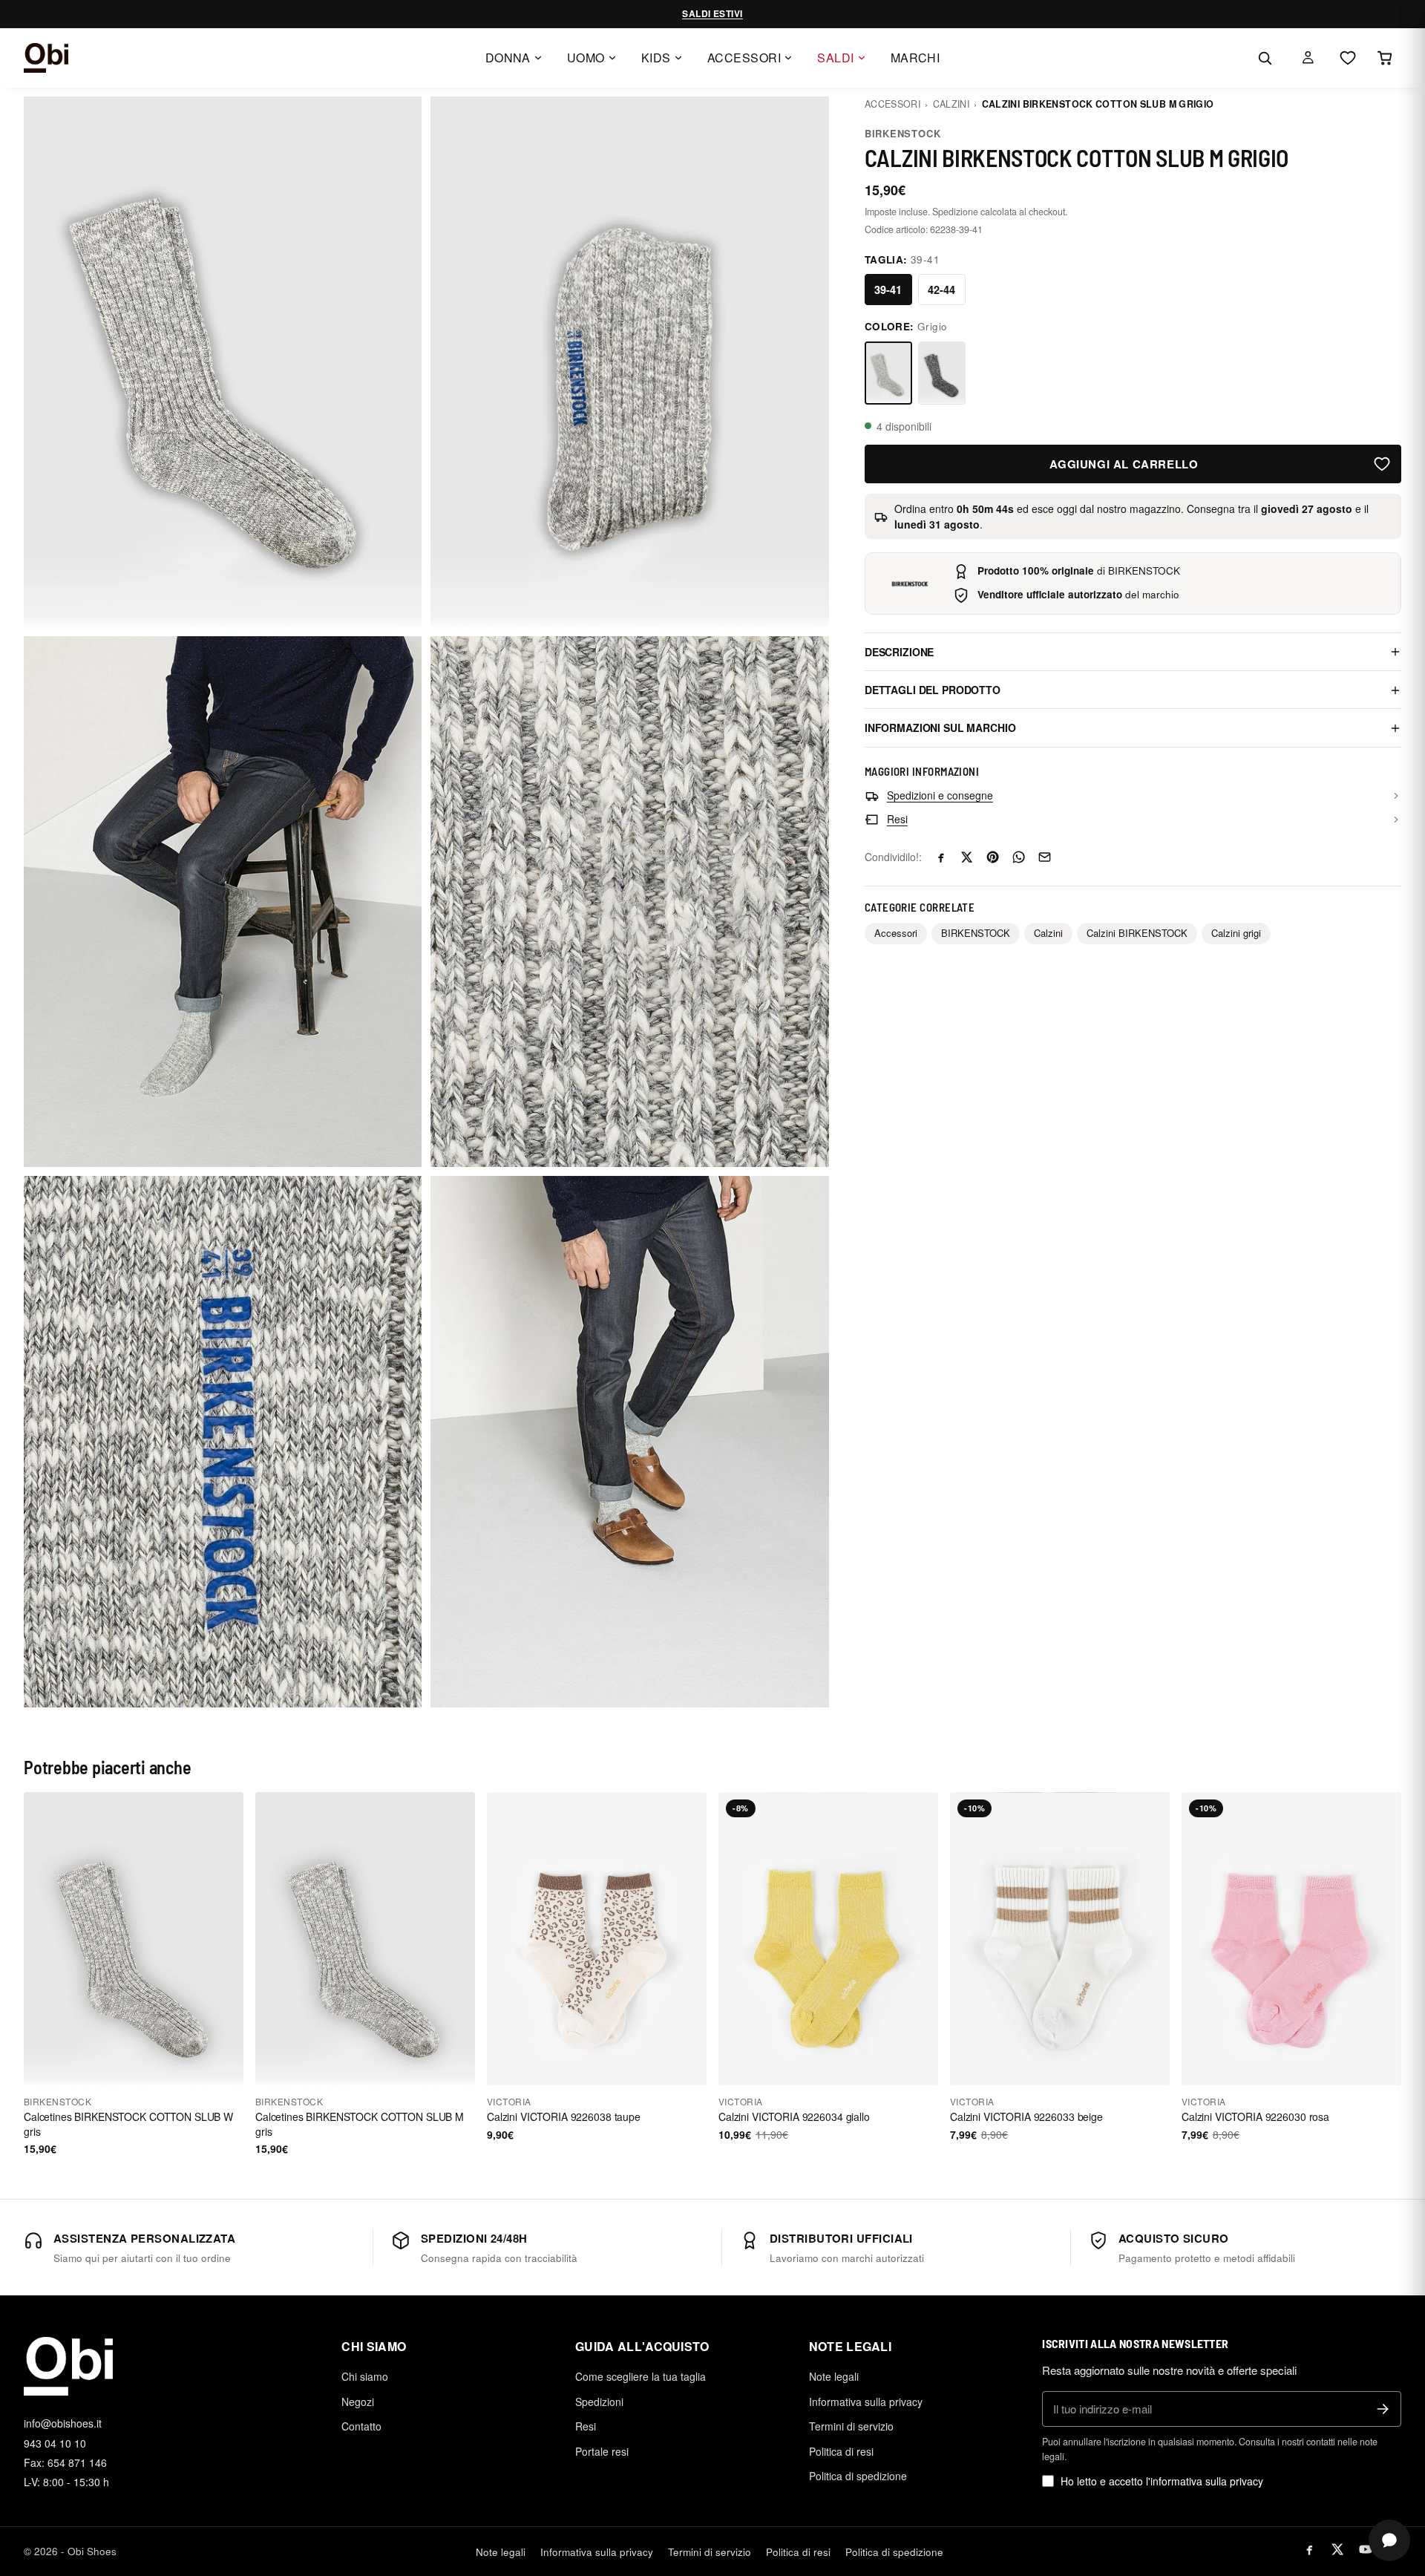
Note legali (834, 2376)
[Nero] (942, 373)
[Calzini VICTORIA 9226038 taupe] (597, 1939)
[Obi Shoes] (46, 58)
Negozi (358, 2402)
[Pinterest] (993, 857)
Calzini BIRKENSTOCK (1137, 934)
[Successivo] (226, 1939)
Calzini (951, 104)
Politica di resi (841, 2451)
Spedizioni (599, 2402)
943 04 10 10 (55, 2443)
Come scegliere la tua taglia (641, 2376)
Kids (656, 58)
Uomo (586, 58)
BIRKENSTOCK (903, 133)
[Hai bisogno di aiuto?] (1389, 2540)
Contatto (361, 2426)
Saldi (835, 58)
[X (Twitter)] (1337, 2549)
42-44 (941, 290)
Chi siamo (365, 2376)
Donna (508, 58)
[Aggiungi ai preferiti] (1382, 464)
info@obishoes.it (63, 2423)
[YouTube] (1366, 2549)
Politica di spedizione (858, 2476)
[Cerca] (1265, 58)
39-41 (888, 290)
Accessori (744, 58)
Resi (586, 2426)
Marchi (915, 58)
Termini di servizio (851, 2426)
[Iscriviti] (1383, 2409)
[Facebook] (941, 857)
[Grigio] (888, 373)
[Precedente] (42, 1939)
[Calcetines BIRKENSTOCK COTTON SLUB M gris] (365, 1939)
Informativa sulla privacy (866, 2402)
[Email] (1045, 857)
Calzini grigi (1236, 934)
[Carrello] (1385, 58)
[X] (967, 857)
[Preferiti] (1348, 58)
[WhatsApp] (1019, 857)
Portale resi (602, 2451)
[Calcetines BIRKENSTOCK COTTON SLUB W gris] (134, 1939)
